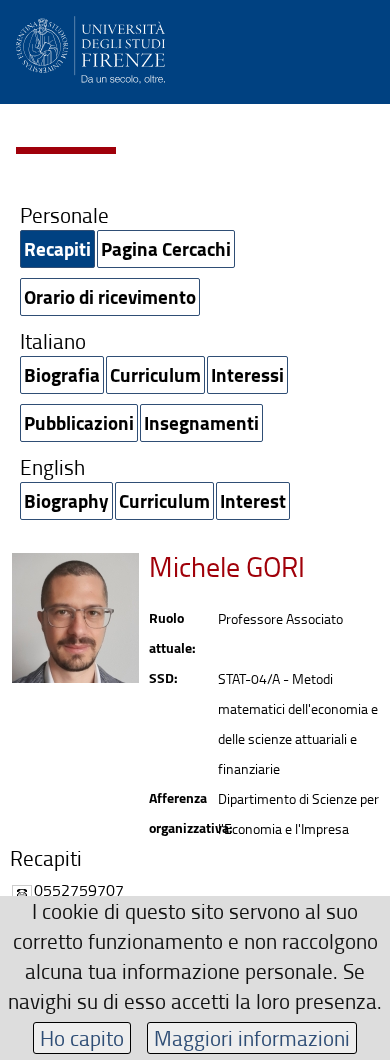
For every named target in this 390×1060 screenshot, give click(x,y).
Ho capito (82, 1037)
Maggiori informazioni (252, 1037)
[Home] (90, 46)
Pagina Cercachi (166, 248)
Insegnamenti (201, 422)
